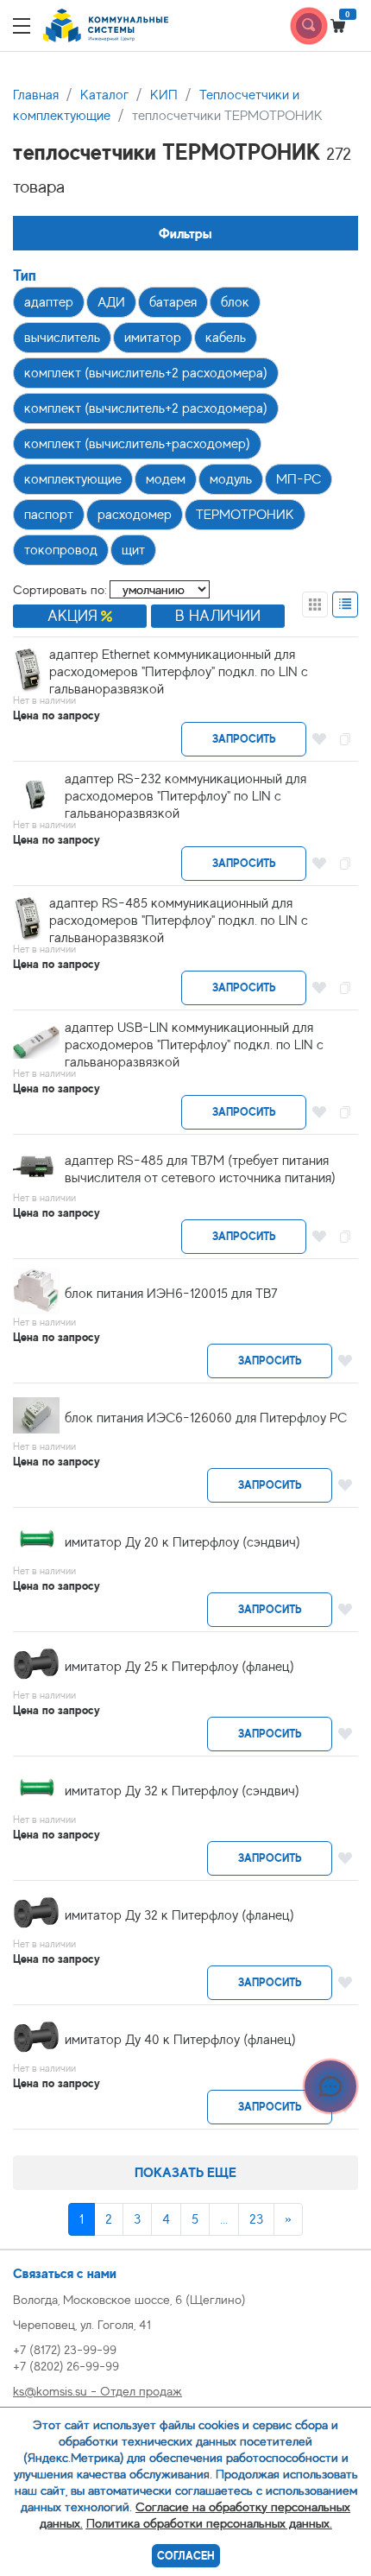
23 (256, 2219)
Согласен (186, 2556)
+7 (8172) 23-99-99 (65, 2349)
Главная (36, 95)
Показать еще (185, 2172)
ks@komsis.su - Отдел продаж (97, 2391)
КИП (164, 95)
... (224, 2219)
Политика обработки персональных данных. (209, 2523)
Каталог (104, 95)
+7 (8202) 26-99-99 (66, 2366)
